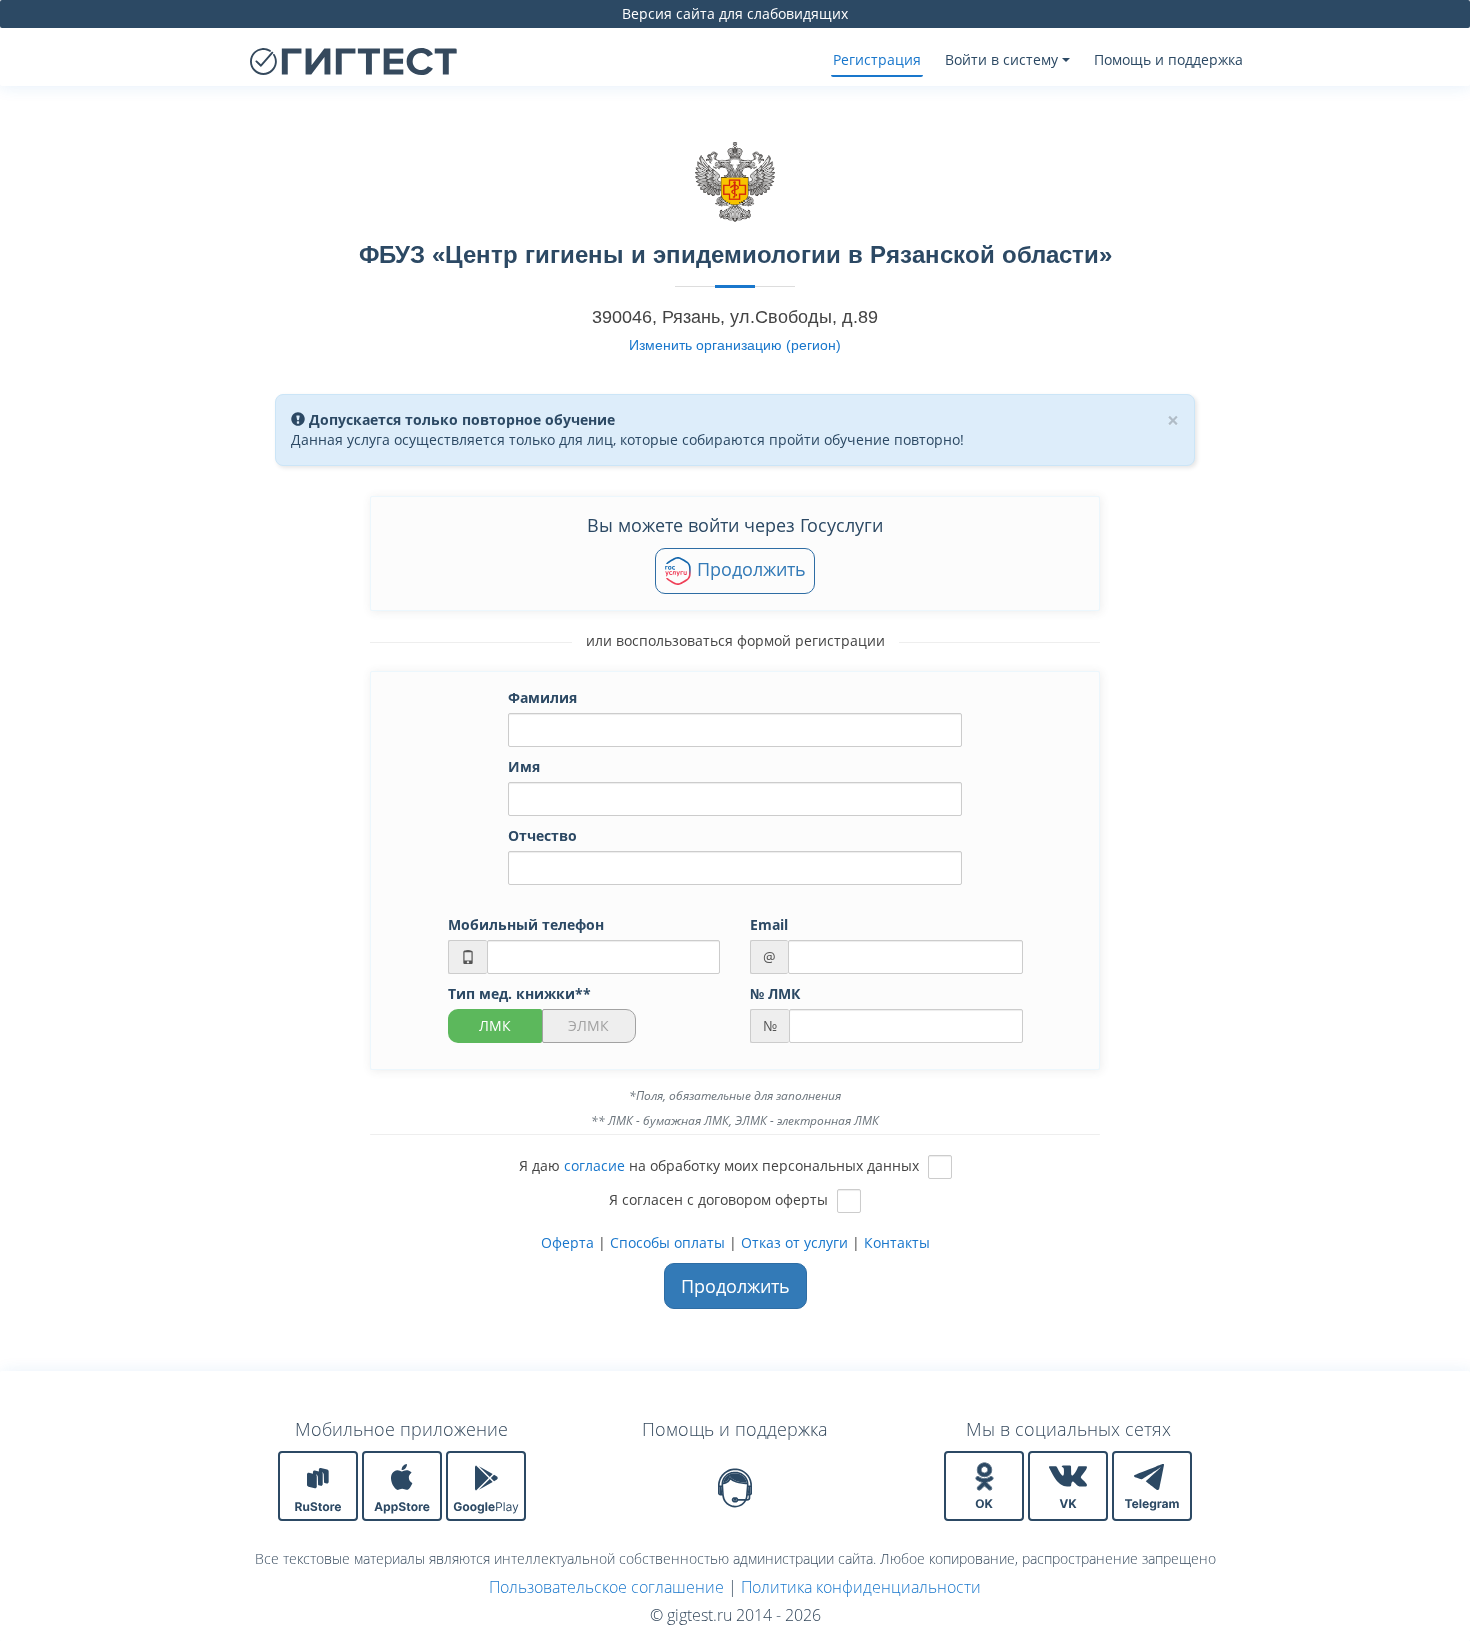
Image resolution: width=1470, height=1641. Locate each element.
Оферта (567, 1242)
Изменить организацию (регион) (735, 345)
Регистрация (877, 59)
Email (769, 924)
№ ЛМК (775, 993)
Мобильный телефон (526, 924)
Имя (524, 766)
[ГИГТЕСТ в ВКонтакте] (1070, 1484)
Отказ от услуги (794, 1242)
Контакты (897, 1242)
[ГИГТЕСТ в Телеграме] (1152, 1484)
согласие (594, 1165)
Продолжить (749, 569)
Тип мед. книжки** (519, 993)
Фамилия (542, 697)
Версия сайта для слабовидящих (735, 13)
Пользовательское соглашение (606, 1587)
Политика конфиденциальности (861, 1587)
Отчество (542, 835)
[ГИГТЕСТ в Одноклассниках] (986, 1484)
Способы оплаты (667, 1242)
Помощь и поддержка (1168, 59)
